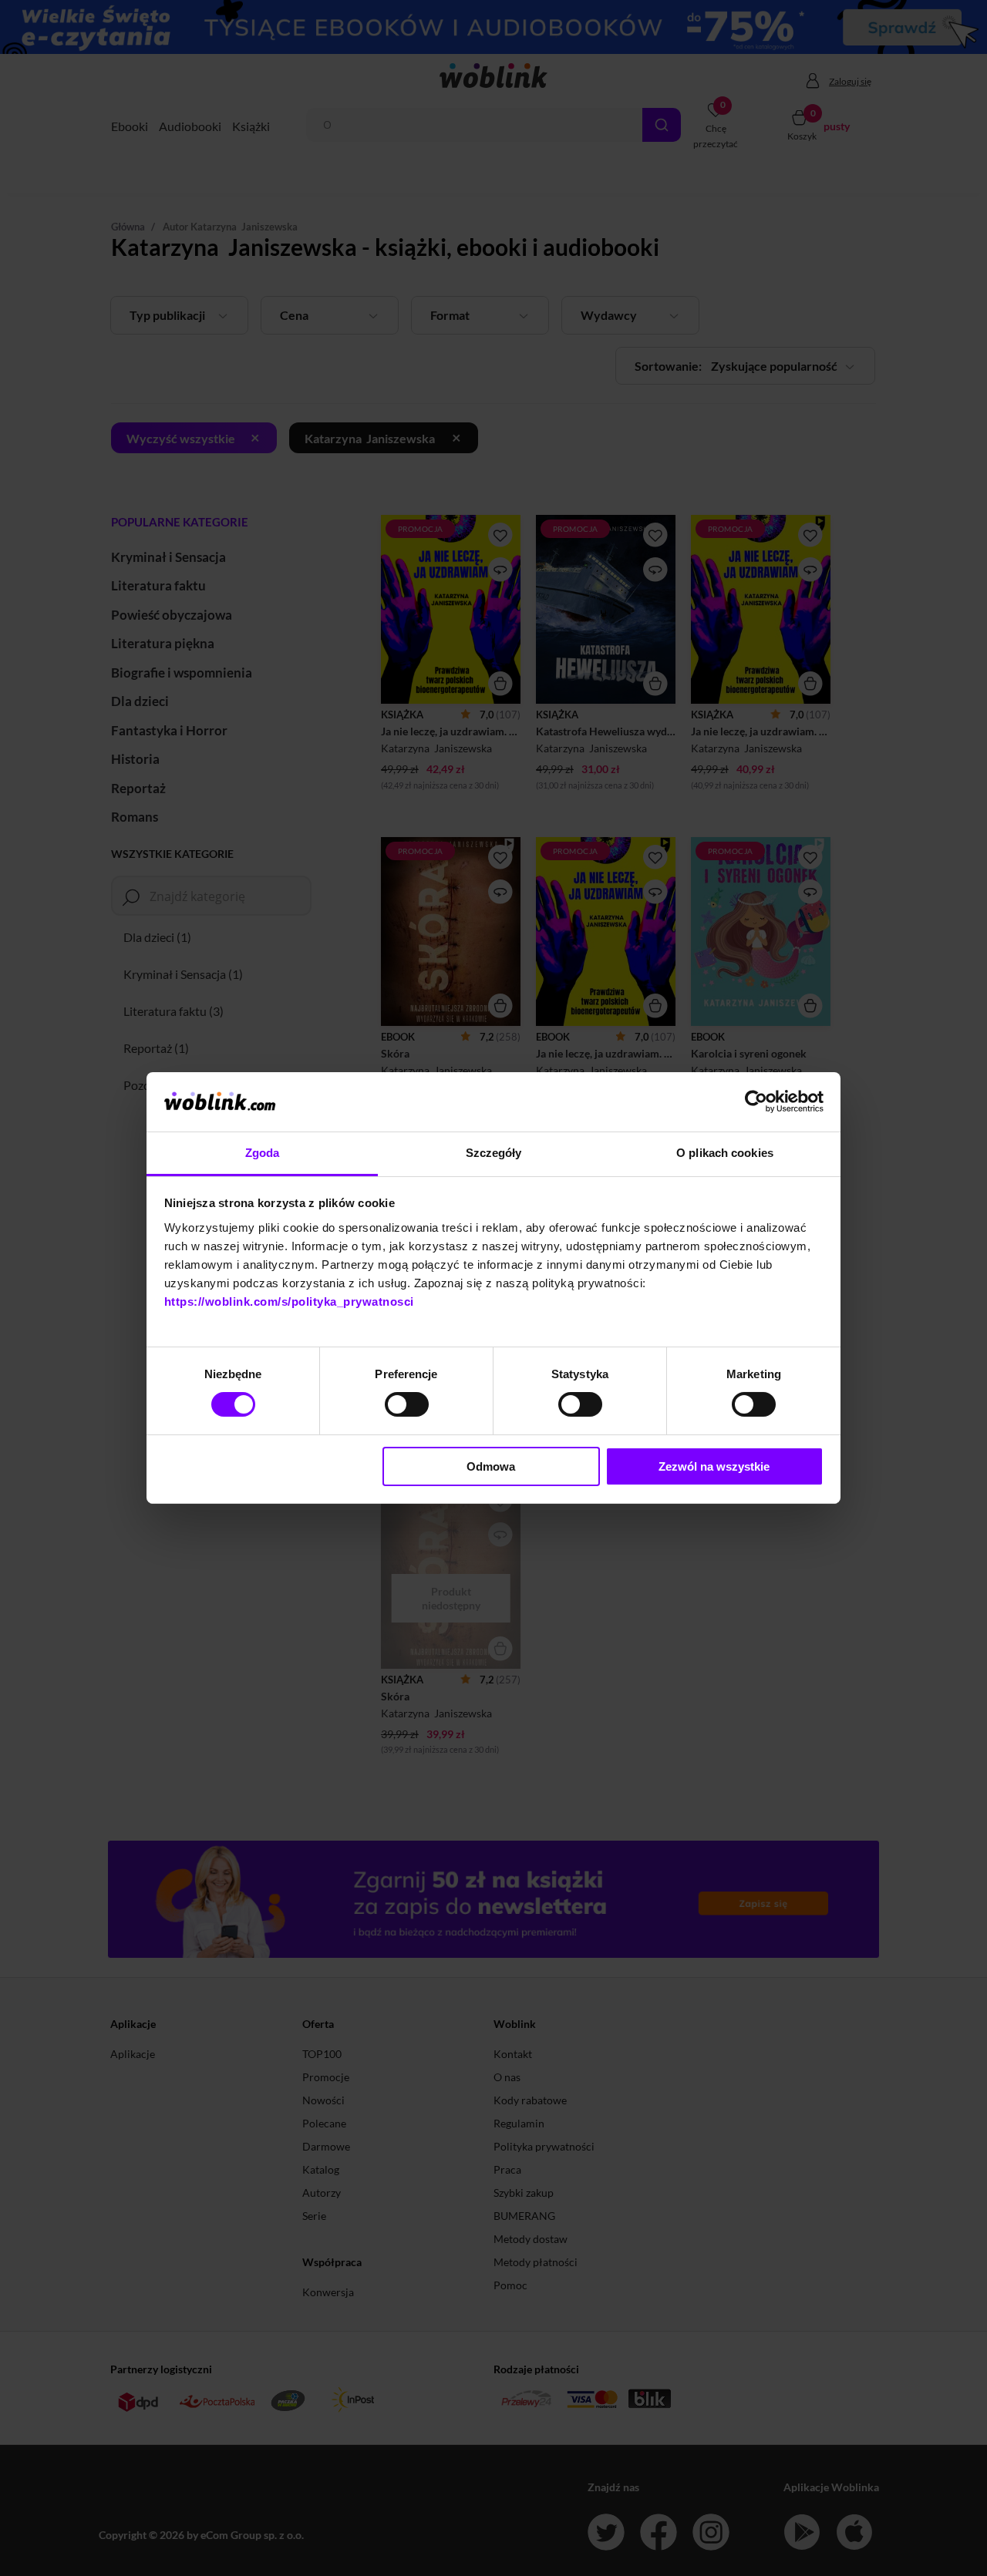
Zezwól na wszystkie (714, 1466)
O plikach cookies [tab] (725, 1153)
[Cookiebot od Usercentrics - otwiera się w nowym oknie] (756, 1101)
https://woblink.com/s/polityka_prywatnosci (289, 1301)
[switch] (407, 1404)
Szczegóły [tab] (494, 1153)
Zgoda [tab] (263, 1153)
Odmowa (491, 1466)
